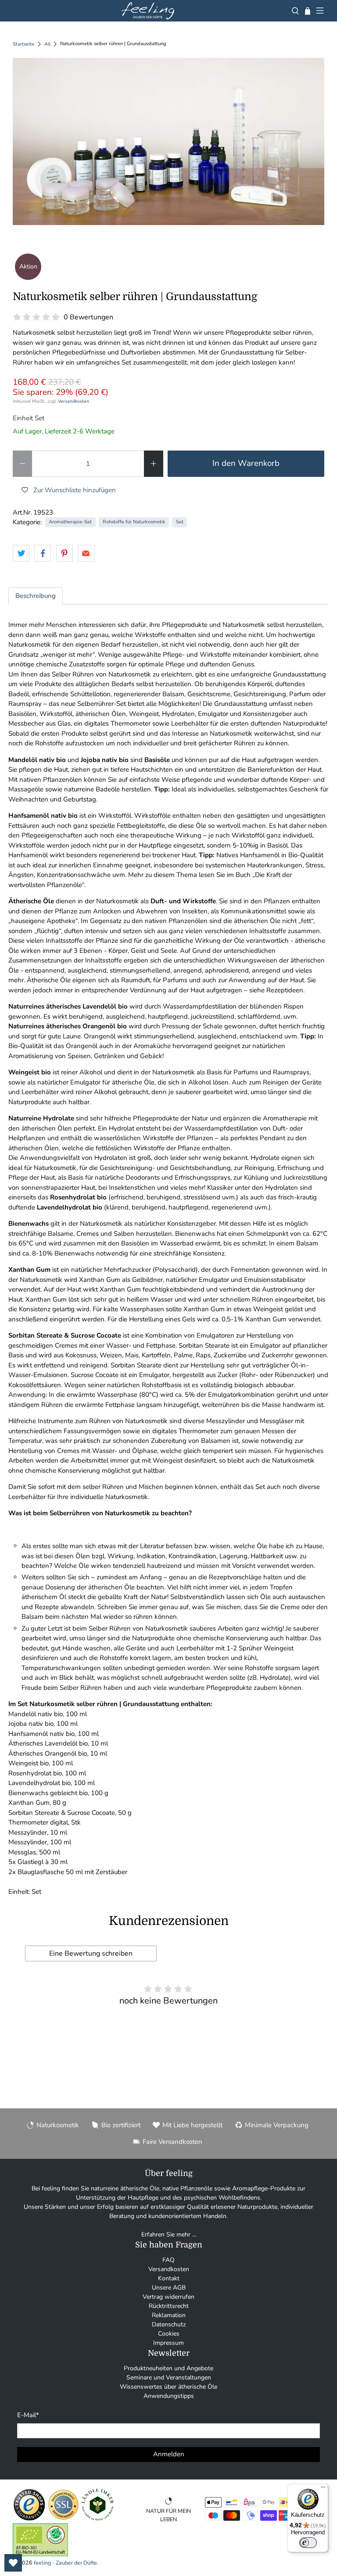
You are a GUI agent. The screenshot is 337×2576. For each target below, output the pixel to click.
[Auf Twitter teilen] (21, 553)
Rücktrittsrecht (169, 2306)
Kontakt (169, 2278)
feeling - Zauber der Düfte (65, 2563)
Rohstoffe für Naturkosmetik (134, 522)
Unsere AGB (169, 2288)
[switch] (308, 2543)
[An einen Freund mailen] (86, 553)
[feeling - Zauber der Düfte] (148, 11)
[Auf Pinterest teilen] (65, 553)
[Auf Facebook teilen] (43, 553)
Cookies (169, 2334)
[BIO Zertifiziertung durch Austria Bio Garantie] (40, 2554)
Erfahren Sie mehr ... (169, 2234)
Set (180, 522)
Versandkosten (73, 401)
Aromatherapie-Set (70, 522)
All (47, 44)
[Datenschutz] (63, 2519)
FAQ (168, 2260)
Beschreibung (36, 596)
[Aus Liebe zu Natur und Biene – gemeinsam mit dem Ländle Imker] (98, 2519)
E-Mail (28, 2415)
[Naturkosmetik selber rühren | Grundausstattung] (168, 141)
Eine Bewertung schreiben (91, 1953)
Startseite (23, 44)
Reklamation (169, 2315)
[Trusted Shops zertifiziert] (29, 2519)
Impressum (168, 2343)
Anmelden (169, 2454)
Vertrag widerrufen (168, 2297)
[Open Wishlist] (13, 2563)
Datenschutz (169, 2324)
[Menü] (323, 2489)
